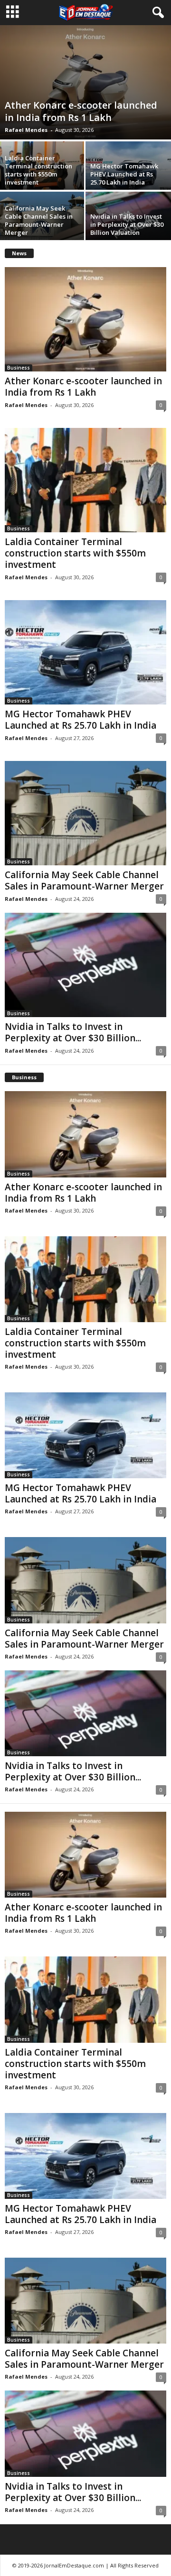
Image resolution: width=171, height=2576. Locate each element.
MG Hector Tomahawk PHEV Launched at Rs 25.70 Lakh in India (124, 174)
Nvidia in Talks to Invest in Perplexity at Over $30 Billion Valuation (127, 224)
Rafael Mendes (26, 130)
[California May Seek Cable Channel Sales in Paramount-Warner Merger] (85, 813)
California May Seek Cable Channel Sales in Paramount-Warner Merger (39, 220)
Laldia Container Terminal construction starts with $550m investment (38, 170)
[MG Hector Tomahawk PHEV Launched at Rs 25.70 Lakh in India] (85, 652)
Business (19, 368)
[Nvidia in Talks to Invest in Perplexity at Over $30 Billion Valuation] (85, 965)
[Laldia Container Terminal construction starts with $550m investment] (85, 480)
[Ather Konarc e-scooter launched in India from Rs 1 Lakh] (85, 82)
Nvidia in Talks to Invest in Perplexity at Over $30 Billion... (73, 1032)
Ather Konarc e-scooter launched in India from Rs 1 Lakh (81, 111)
